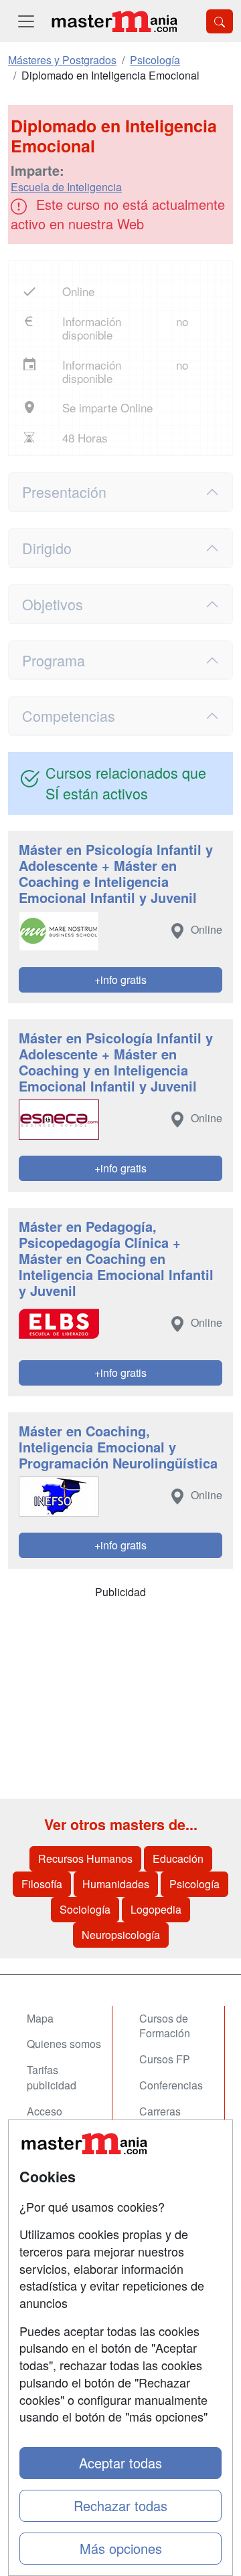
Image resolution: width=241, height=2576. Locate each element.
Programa (54, 660)
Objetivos (53, 604)
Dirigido (47, 548)
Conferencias (171, 2085)
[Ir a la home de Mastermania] (114, 21)
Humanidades (116, 1884)
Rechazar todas (120, 2505)
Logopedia (156, 1909)
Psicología (194, 1884)
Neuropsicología (121, 1935)
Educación (178, 1858)
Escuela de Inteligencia (66, 187)
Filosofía (42, 1884)
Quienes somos (64, 2044)
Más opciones (121, 2548)
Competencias (69, 716)
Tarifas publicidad (52, 2077)
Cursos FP (165, 2059)
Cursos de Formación (165, 2026)
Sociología (85, 1909)
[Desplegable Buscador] (220, 21)
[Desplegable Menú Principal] (26, 21)
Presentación (64, 492)
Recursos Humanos (85, 1858)
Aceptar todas (120, 2463)
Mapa (40, 2018)
